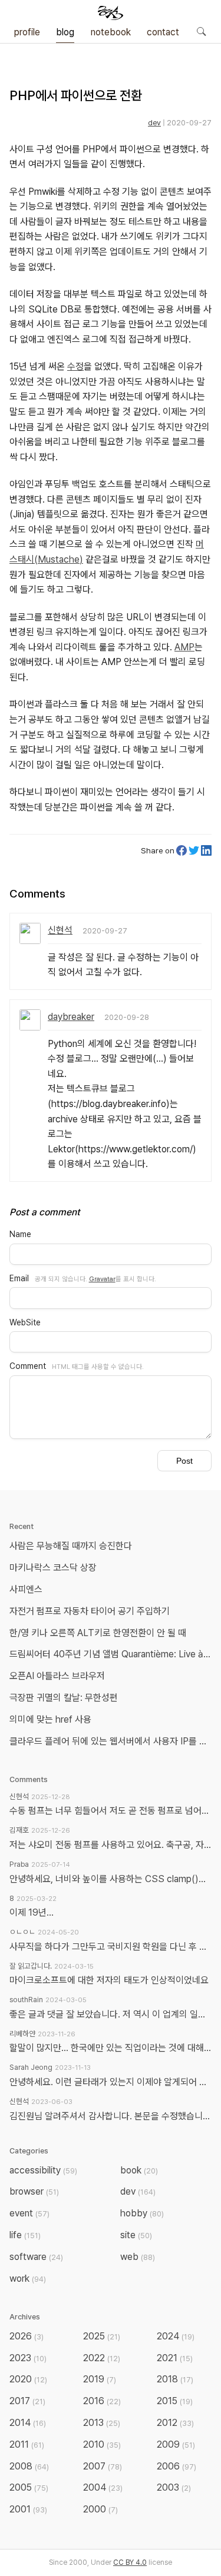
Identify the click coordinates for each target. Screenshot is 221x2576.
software (36, 2257)
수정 (75, 366)
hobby (142, 2213)
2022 (102, 2358)
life (25, 2235)
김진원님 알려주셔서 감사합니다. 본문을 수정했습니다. (111, 2116)
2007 (103, 2466)
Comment (28, 1366)
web (138, 2257)
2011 (27, 2444)
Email (19, 1278)
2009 (176, 2444)
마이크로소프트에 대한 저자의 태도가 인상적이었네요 (109, 1980)
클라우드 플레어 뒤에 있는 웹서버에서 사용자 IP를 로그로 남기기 (113, 1741)
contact (163, 32)
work (28, 2278)
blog (65, 32)
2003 (174, 2487)
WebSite (25, 1322)
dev (154, 123)
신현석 (60, 930)
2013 (102, 2423)
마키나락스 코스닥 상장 (53, 1568)
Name (20, 1234)
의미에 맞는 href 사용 (50, 1719)
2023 (28, 2358)
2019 (100, 2379)
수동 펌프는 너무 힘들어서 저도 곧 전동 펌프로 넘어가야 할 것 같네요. (111, 1811)
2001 (28, 2509)
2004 (103, 2487)
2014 (28, 2423)
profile (27, 32)
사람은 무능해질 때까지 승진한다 (71, 1546)
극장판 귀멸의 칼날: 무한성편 (64, 1698)
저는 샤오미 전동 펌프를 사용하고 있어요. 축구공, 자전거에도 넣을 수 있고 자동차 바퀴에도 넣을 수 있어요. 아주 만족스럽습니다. (111, 1845)
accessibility (43, 2170)
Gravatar (102, 1279)
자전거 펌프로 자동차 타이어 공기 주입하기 (90, 1611)
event (29, 2213)
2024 (176, 2336)
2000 (100, 2509)
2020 (28, 2379)
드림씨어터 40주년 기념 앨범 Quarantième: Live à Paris (113, 1654)
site (136, 2235)
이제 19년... (32, 1912)
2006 (177, 2466)
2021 (175, 2358)
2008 (29, 2466)
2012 (175, 2423)
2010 (102, 2444)
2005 (29, 2487)
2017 (27, 2401)
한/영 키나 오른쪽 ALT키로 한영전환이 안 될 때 (99, 1633)
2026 (27, 2336)
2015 (175, 2401)
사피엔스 (26, 1589)
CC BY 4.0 (130, 2562)
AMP (184, 647)
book (139, 2170)
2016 (102, 2401)
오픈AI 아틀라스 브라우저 (57, 1676)
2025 (102, 2336)
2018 (175, 2379)
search (201, 31)
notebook (111, 32)
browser (34, 2191)
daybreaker (71, 1017)
